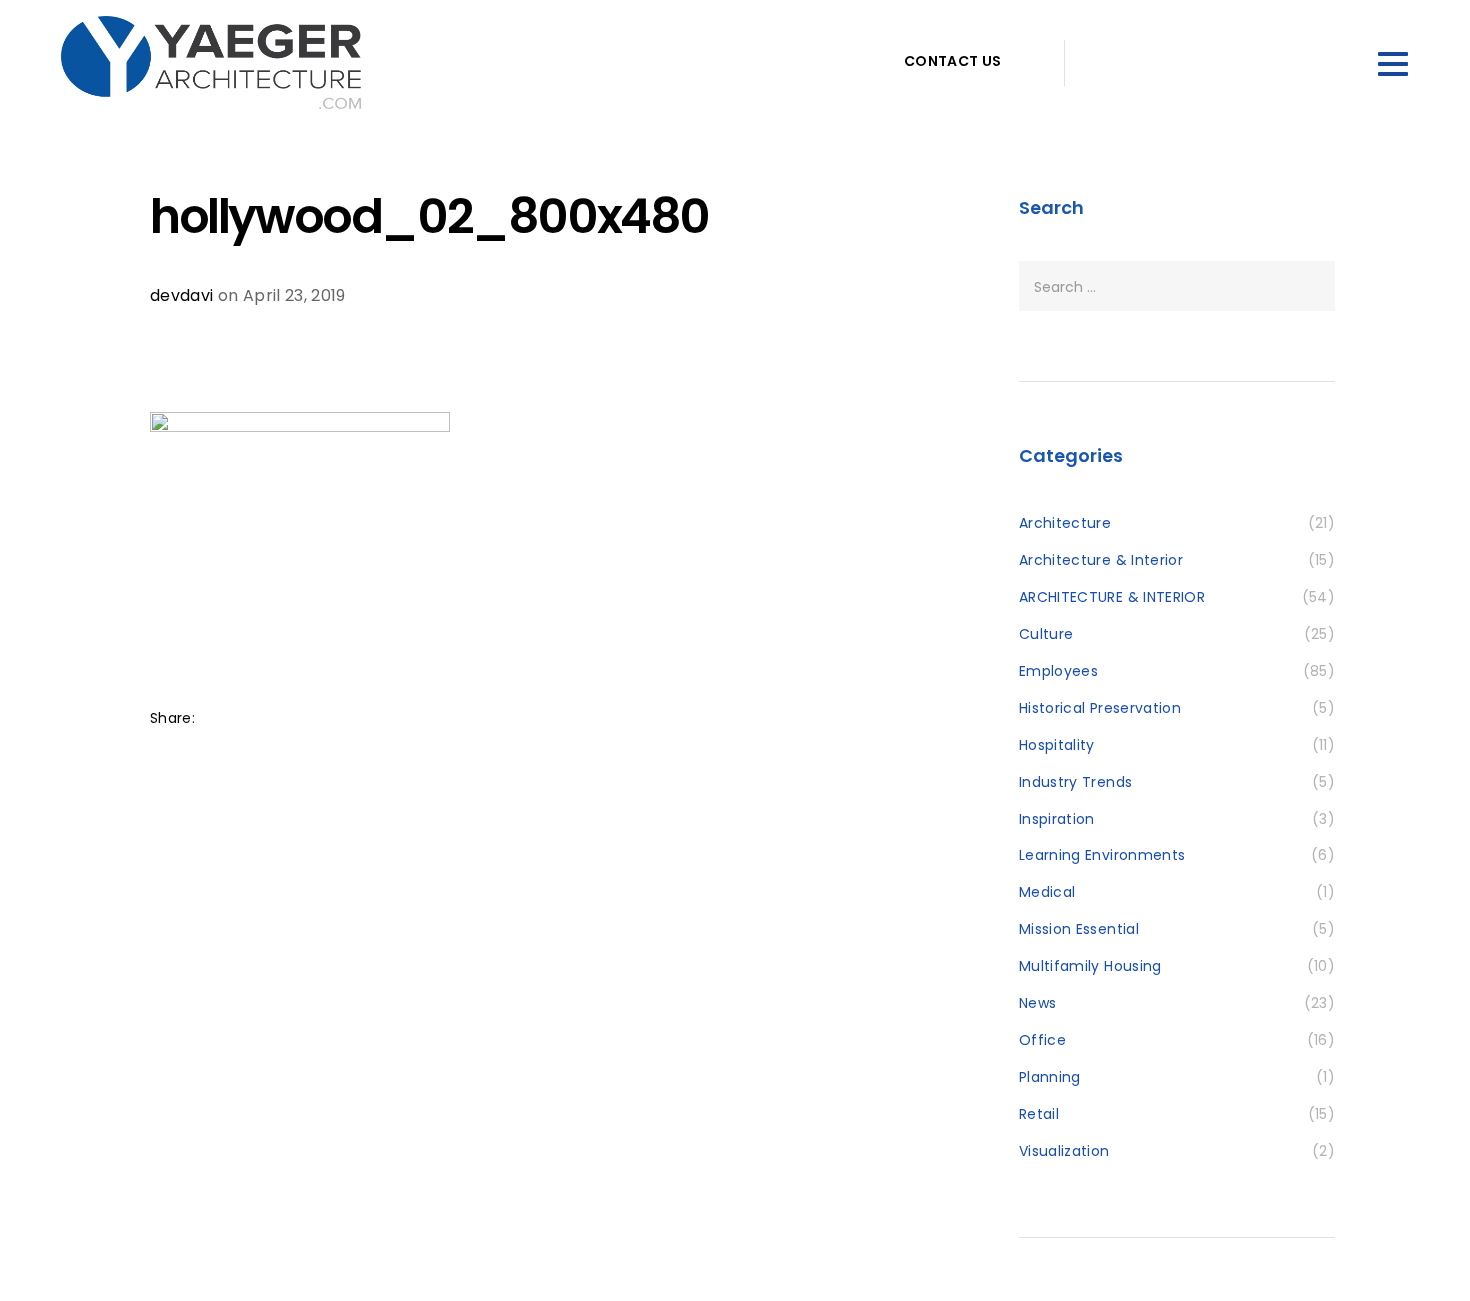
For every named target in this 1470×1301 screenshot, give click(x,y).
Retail (1039, 1114)
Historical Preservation (1100, 708)
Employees (1058, 671)
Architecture (1065, 523)
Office (1042, 1040)
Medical (1047, 892)
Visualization (1064, 1151)
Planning (1050, 1077)
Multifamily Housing (1090, 966)
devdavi (181, 295)
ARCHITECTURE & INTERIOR (1112, 597)
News (1037, 1003)
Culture (1046, 634)
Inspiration (1057, 819)
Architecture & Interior (1101, 560)
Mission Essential (1079, 929)
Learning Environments (1102, 855)
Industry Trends (1075, 782)
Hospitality (1057, 745)
